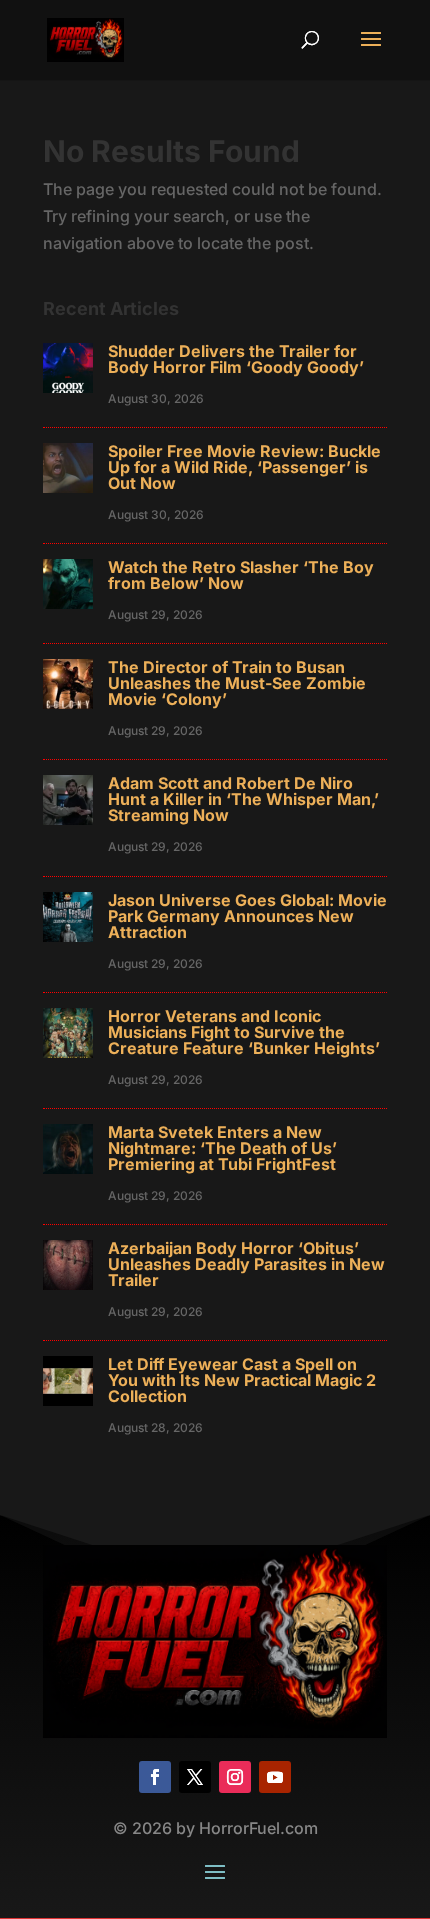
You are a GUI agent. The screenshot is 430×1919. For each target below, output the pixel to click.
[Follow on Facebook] (155, 1777)
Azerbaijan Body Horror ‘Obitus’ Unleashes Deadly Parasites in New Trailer (246, 1264)
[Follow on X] (195, 1777)
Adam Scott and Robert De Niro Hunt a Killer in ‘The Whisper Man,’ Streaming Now (243, 799)
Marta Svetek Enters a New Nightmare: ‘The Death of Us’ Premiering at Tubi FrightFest (222, 1148)
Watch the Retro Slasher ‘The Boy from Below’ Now (241, 575)
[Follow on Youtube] (275, 1777)
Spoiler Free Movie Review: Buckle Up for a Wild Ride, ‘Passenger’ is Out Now (244, 467)
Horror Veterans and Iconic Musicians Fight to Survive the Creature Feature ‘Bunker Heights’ (244, 1032)
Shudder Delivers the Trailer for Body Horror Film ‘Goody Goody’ (236, 359)
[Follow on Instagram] (235, 1777)
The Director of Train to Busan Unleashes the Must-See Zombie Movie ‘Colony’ (237, 683)
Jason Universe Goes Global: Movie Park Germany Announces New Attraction (247, 916)
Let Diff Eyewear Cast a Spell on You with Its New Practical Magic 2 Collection (242, 1380)
